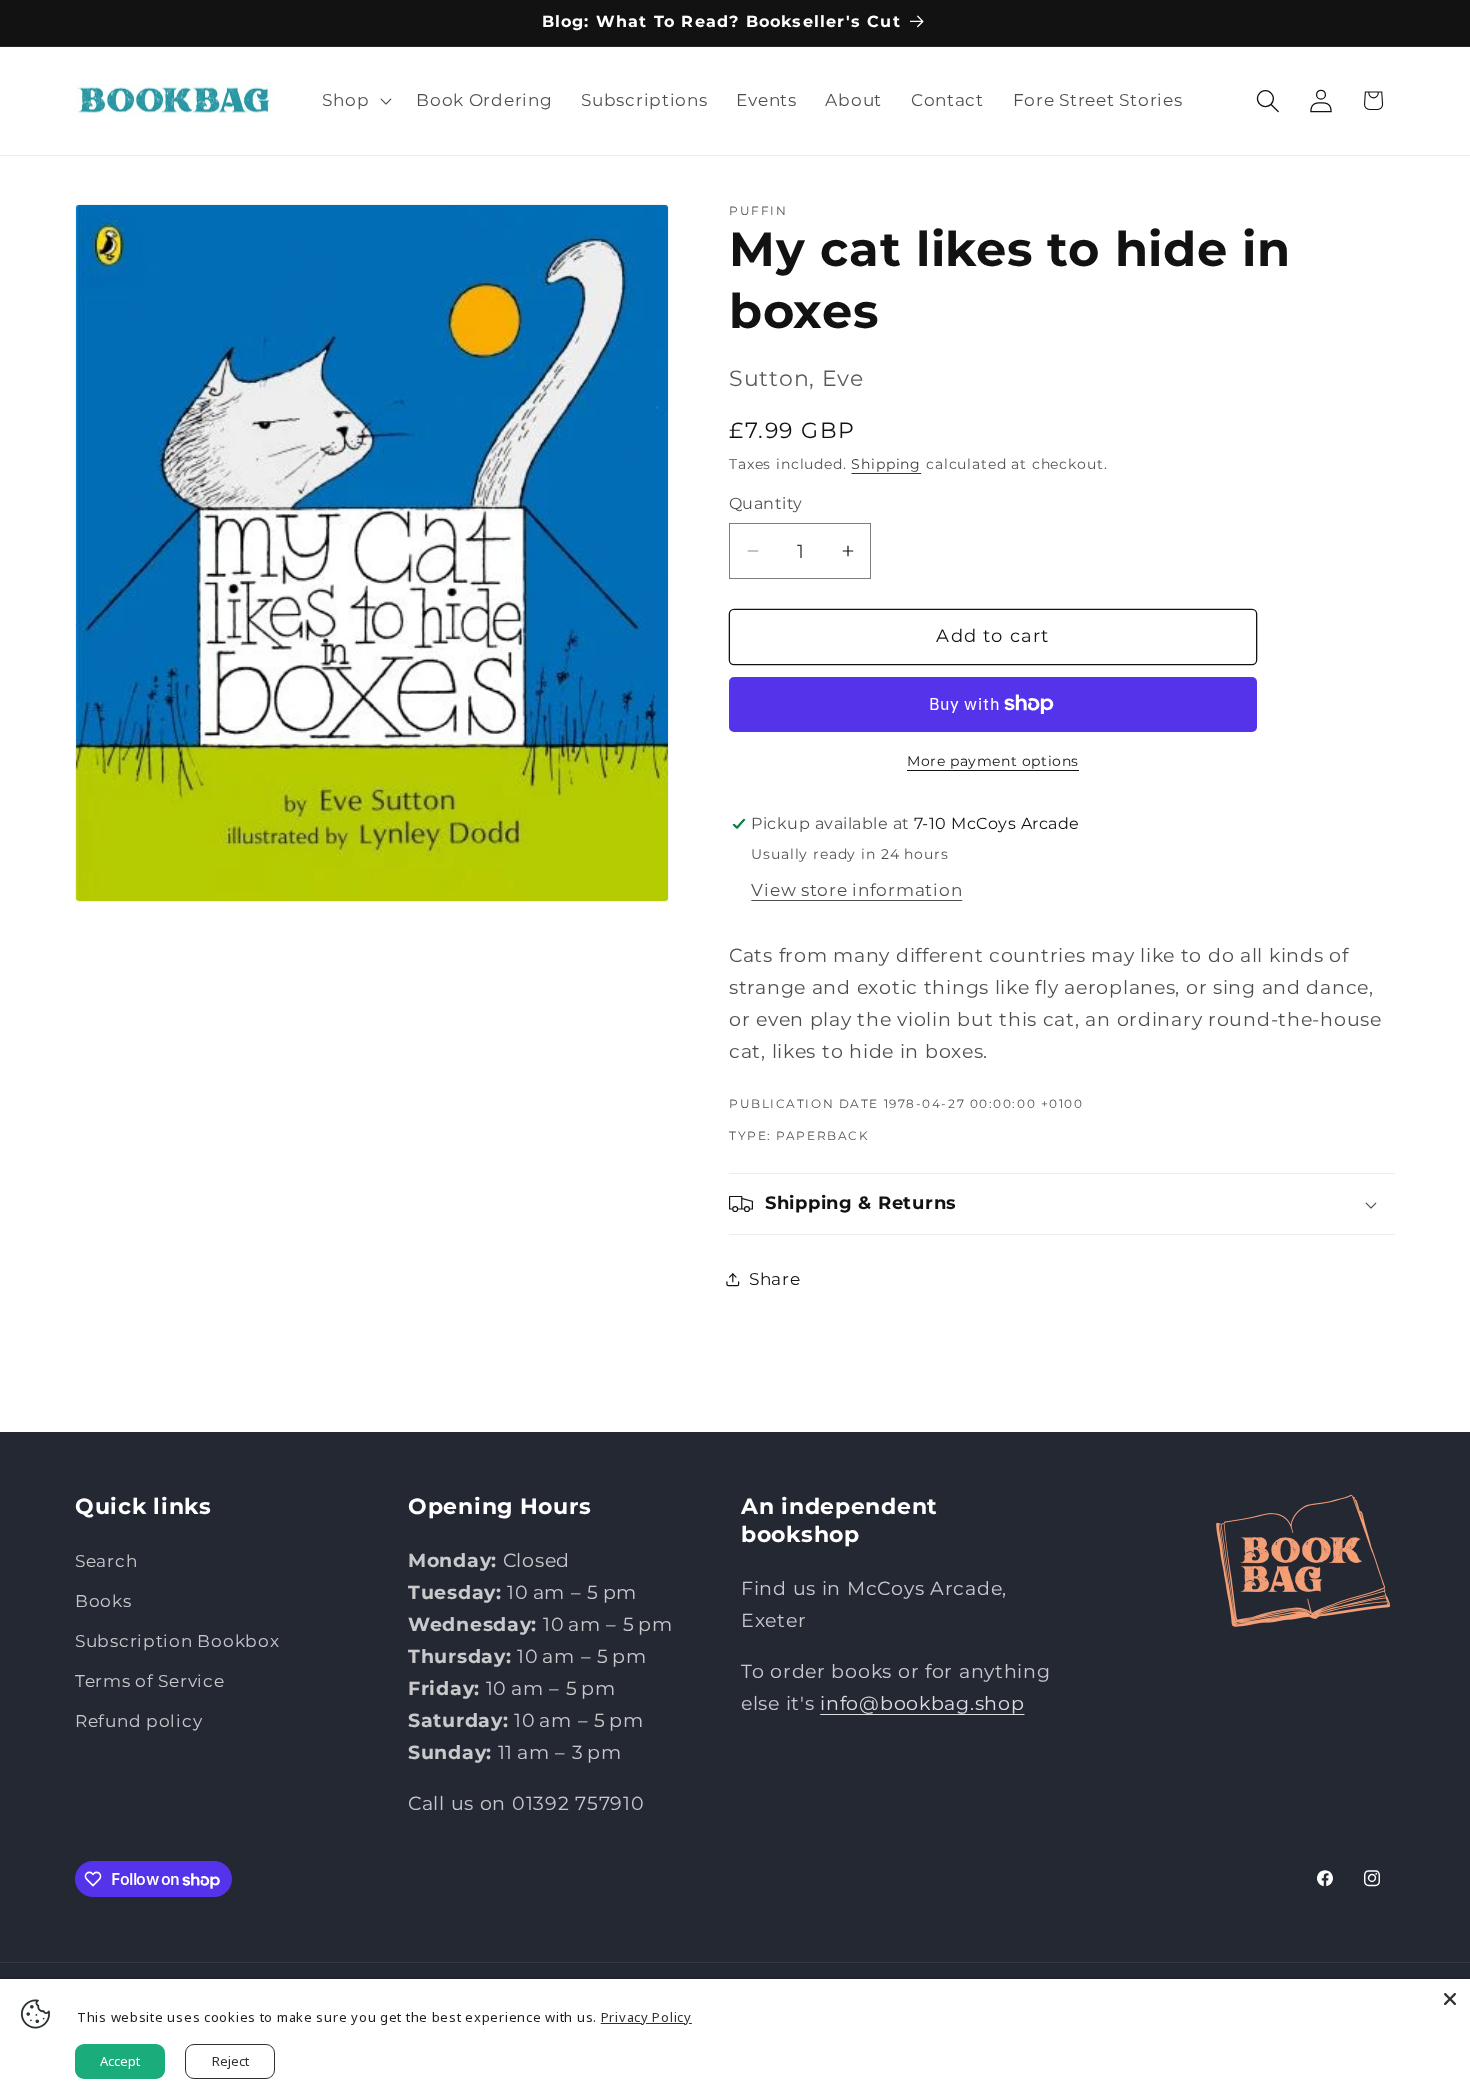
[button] (355, 101)
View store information (856, 890)
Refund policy (138, 1721)
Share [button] (775, 1279)
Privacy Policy (646, 2017)
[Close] (1450, 1999)
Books (103, 1601)
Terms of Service (150, 1681)
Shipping (886, 464)
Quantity (766, 503)
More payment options (993, 761)
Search (106, 1561)
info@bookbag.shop (922, 1703)
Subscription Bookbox (177, 1641)
